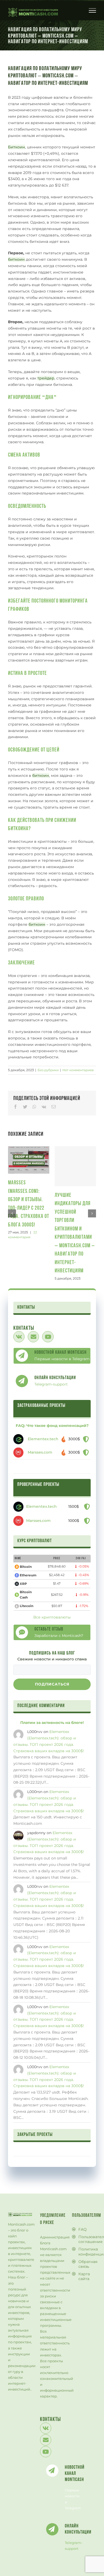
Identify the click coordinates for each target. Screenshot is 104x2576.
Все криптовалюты (52, 1617)
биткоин (16, 259)
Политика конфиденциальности (86, 2251)
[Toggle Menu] (93, 10)
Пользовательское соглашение (86, 2239)
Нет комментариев (78, 1070)
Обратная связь (86, 2264)
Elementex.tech (43, 1439)
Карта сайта (84, 2276)
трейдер (46, 378)
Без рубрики (48, 1070)
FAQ (83, 2229)
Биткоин (17, 147)
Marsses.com (40, 1452)
